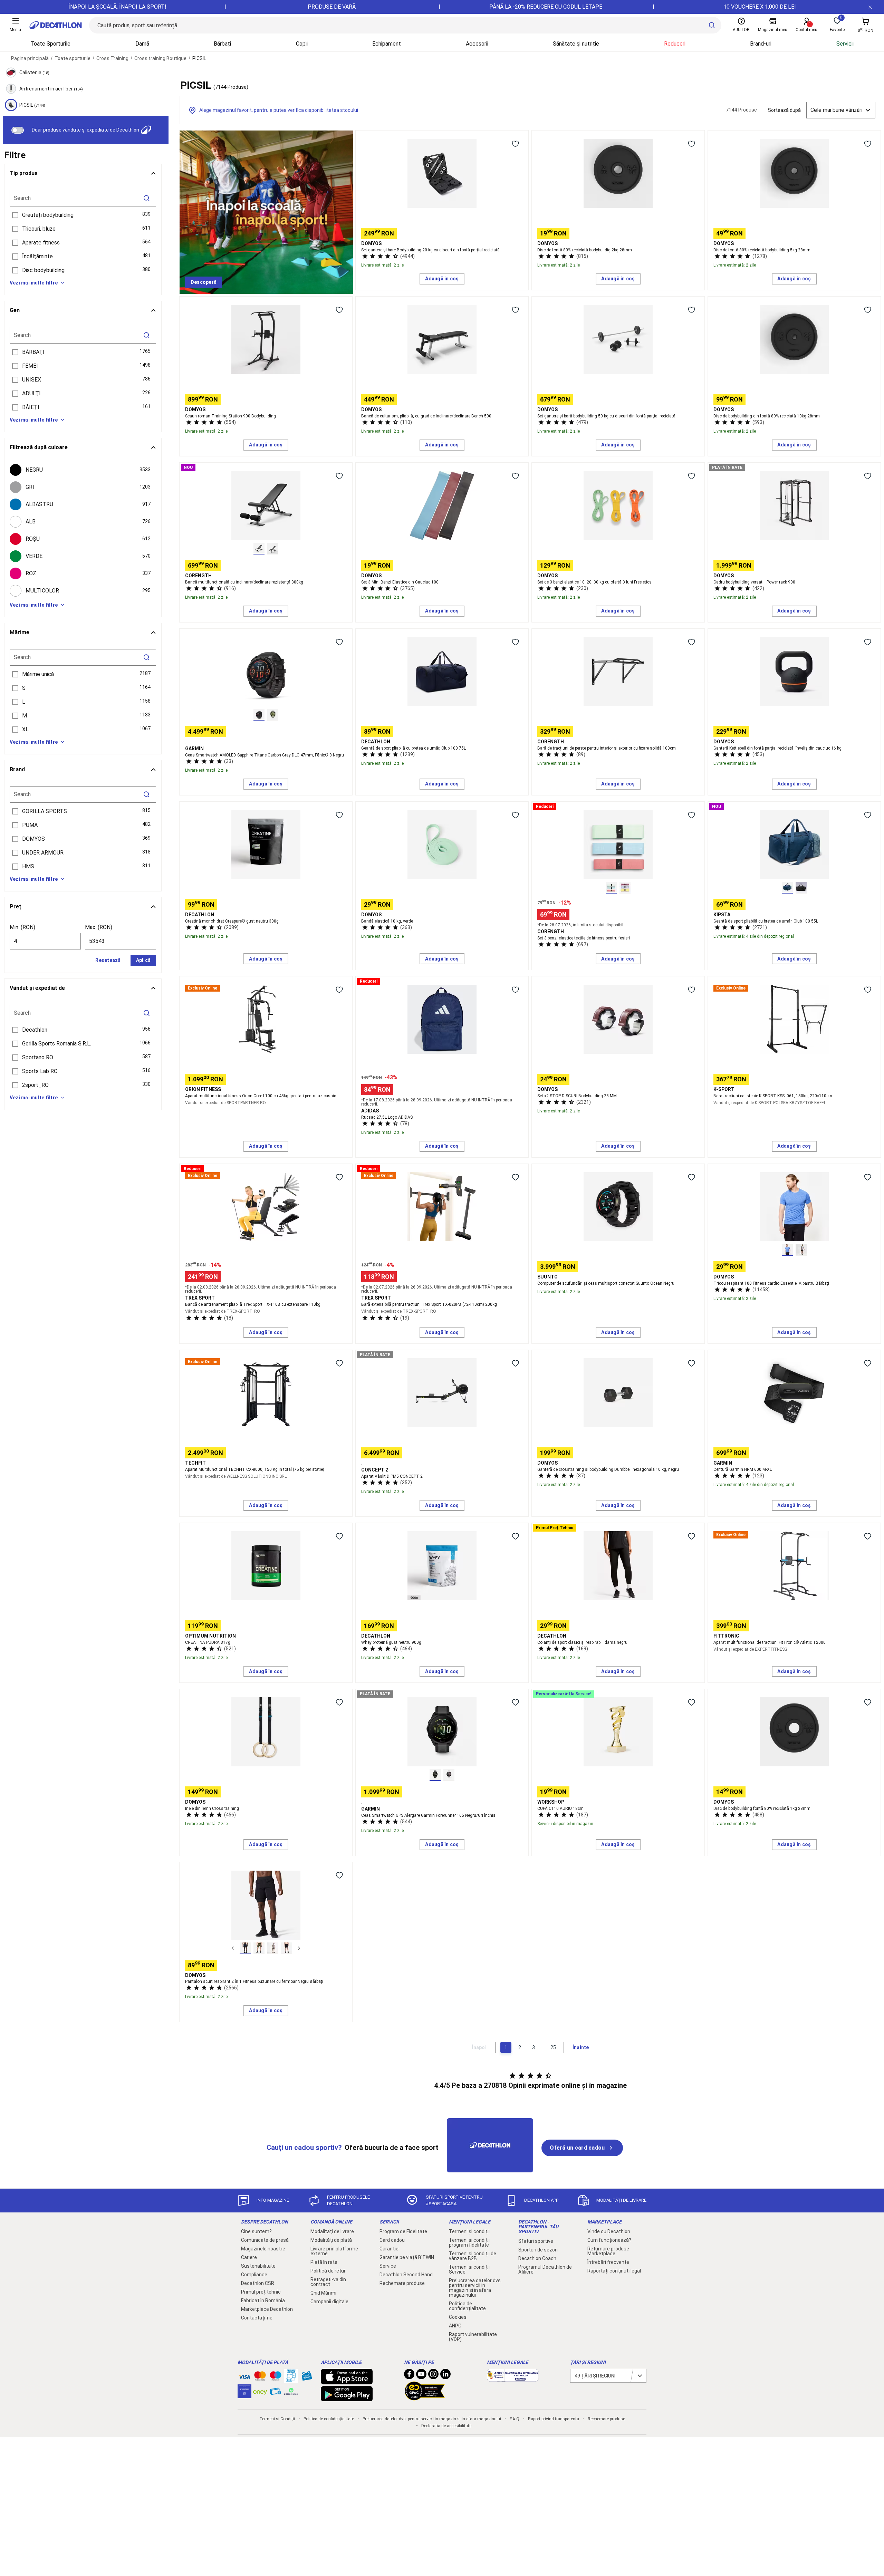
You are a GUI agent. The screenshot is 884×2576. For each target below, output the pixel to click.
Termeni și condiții (469, 2231)
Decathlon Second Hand (406, 2275)
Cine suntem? (256, 2231)
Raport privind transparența (554, 2419)
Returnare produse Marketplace (608, 2251)
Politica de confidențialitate (467, 2306)
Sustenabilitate (258, 2266)
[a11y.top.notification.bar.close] (870, 7)
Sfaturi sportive (536, 2241)
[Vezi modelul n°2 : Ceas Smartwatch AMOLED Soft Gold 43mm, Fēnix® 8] (273, 715)
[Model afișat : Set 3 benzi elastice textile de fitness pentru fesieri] (611, 888)
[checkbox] (83, 470)
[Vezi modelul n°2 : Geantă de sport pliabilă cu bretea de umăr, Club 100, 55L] (801, 888)
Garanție (389, 2249)
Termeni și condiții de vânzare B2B (473, 2256)
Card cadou (392, 2240)
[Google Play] (347, 2398)
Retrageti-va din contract (328, 2282)
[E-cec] (244, 2395)
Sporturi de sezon (538, 2250)
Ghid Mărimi (323, 2293)
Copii (302, 44)
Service (388, 2266)
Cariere (249, 2257)
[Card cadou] (307, 2377)
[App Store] (347, 2381)
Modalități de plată (331, 2240)
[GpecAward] (425, 2397)
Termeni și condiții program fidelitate (469, 2242)
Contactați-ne (257, 2318)
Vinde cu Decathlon (609, 2231)
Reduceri (675, 44)
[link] (204, 282)
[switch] (18, 130)
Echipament (387, 44)
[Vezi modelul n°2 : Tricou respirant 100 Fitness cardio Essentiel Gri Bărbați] (801, 1250)
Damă (142, 44)
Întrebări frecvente (608, 2262)
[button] (83, 215)
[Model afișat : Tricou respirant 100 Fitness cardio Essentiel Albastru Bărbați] (787, 1250)
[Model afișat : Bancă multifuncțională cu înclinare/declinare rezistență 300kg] (259, 549)
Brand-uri (761, 44)
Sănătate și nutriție (576, 44)
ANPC (455, 2326)
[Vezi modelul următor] (299, 1948)
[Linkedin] (445, 2376)
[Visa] (244, 2376)
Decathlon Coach (537, 2258)
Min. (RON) (22, 927)
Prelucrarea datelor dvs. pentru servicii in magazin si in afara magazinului (475, 2288)
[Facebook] (409, 2376)
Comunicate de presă (265, 2240)
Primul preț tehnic (261, 2292)
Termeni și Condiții (277, 2419)
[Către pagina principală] (56, 25)
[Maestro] (276, 2377)
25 (553, 2047)
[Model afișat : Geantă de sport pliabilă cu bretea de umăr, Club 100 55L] (787, 888)
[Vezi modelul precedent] (233, 1948)
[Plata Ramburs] (276, 2393)
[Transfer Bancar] (291, 2379)
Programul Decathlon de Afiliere (545, 2269)
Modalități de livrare (332, 2231)
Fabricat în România (263, 2300)
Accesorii (477, 44)
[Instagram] (433, 2376)
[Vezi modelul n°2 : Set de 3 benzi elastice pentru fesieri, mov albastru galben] (625, 888)
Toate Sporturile (50, 44)
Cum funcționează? (609, 2240)
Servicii (845, 44)
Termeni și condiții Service (469, 2269)
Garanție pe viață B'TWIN (407, 2257)
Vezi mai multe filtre (34, 283)
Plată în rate (324, 2262)
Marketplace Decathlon (267, 2309)
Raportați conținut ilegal (614, 2271)
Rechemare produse (402, 2283)
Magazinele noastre (263, 2249)
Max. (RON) (99, 927)
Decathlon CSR (258, 2283)
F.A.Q (515, 2419)
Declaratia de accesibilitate (446, 2426)
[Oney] (260, 2391)
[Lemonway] (291, 2391)
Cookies (458, 2317)
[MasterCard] (260, 2377)
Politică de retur (328, 2271)
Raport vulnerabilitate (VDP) (473, 2337)
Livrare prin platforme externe (334, 2251)
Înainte (581, 2047)
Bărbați (222, 44)
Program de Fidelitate (403, 2231)
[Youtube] (421, 2376)
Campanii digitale (329, 2302)
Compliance (254, 2275)
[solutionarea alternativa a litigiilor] (513, 2378)
